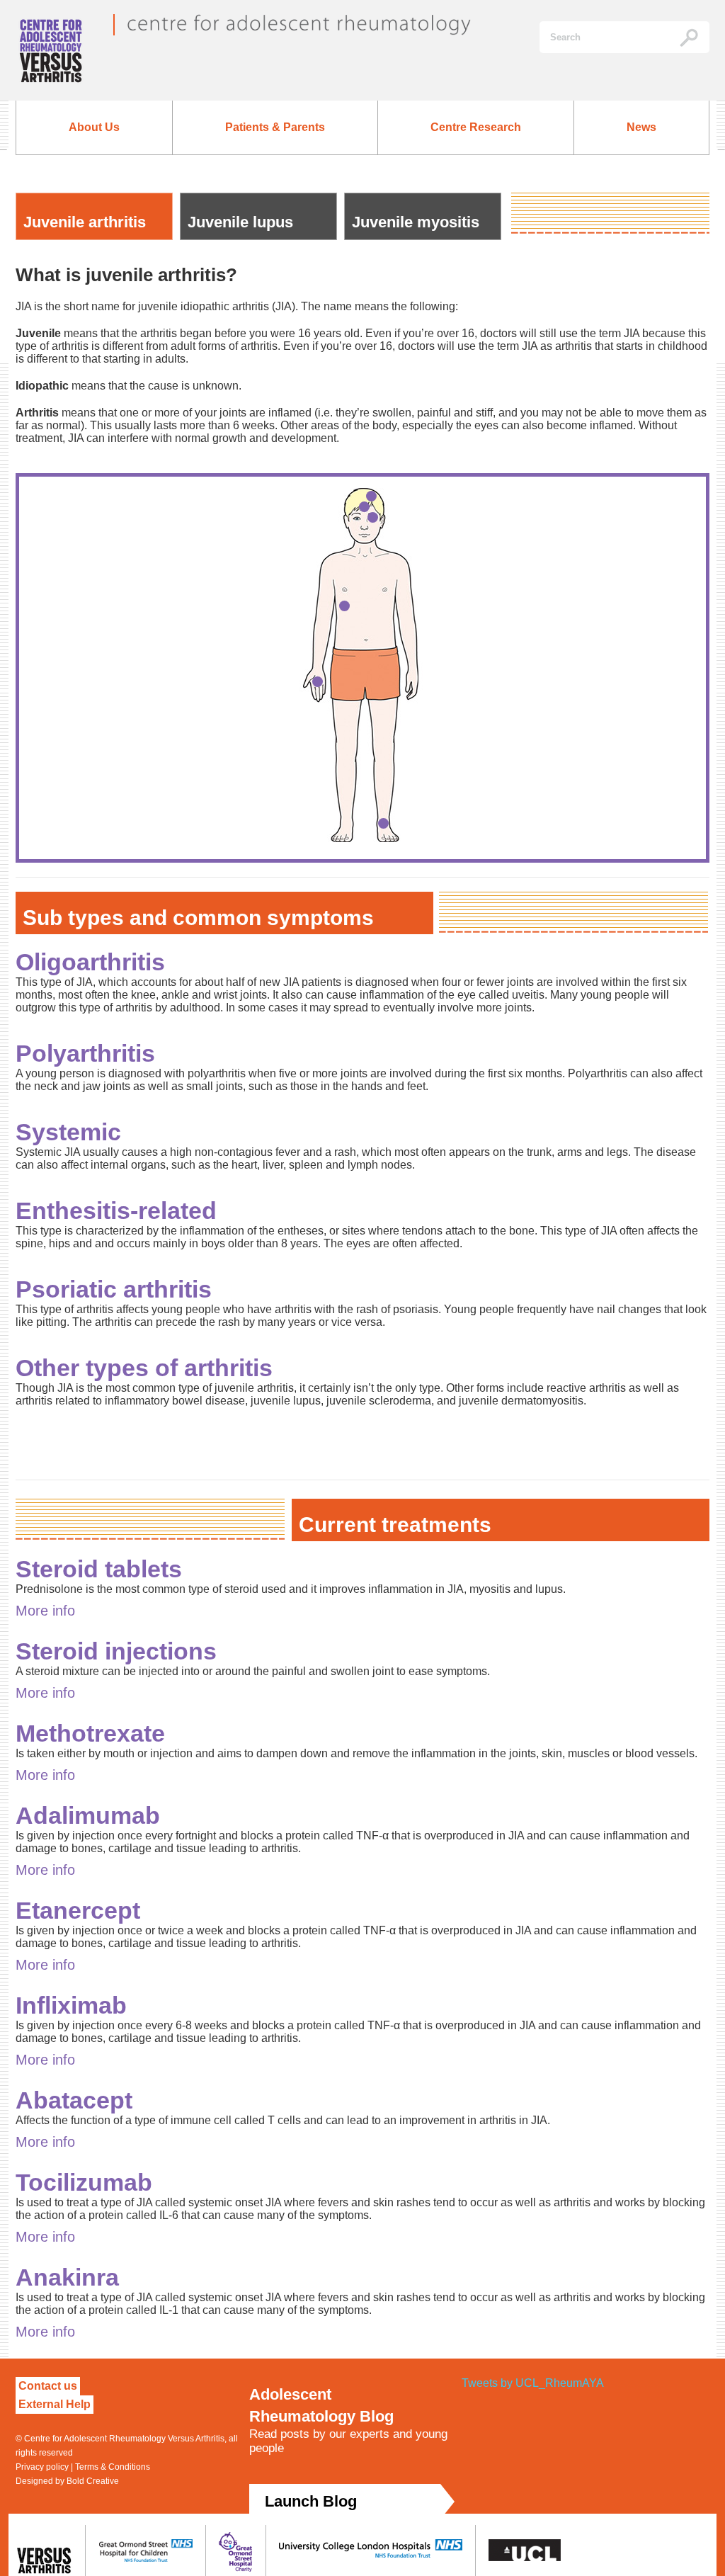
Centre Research (476, 127)
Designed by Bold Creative (67, 2481)
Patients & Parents (275, 127)
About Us (94, 127)
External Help (55, 2404)
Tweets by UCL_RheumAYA (533, 2383)
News (641, 127)
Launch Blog (311, 2501)
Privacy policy (42, 2467)
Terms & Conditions (113, 2467)
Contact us (48, 2386)
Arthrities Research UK (58, 57)
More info (45, 1611)
